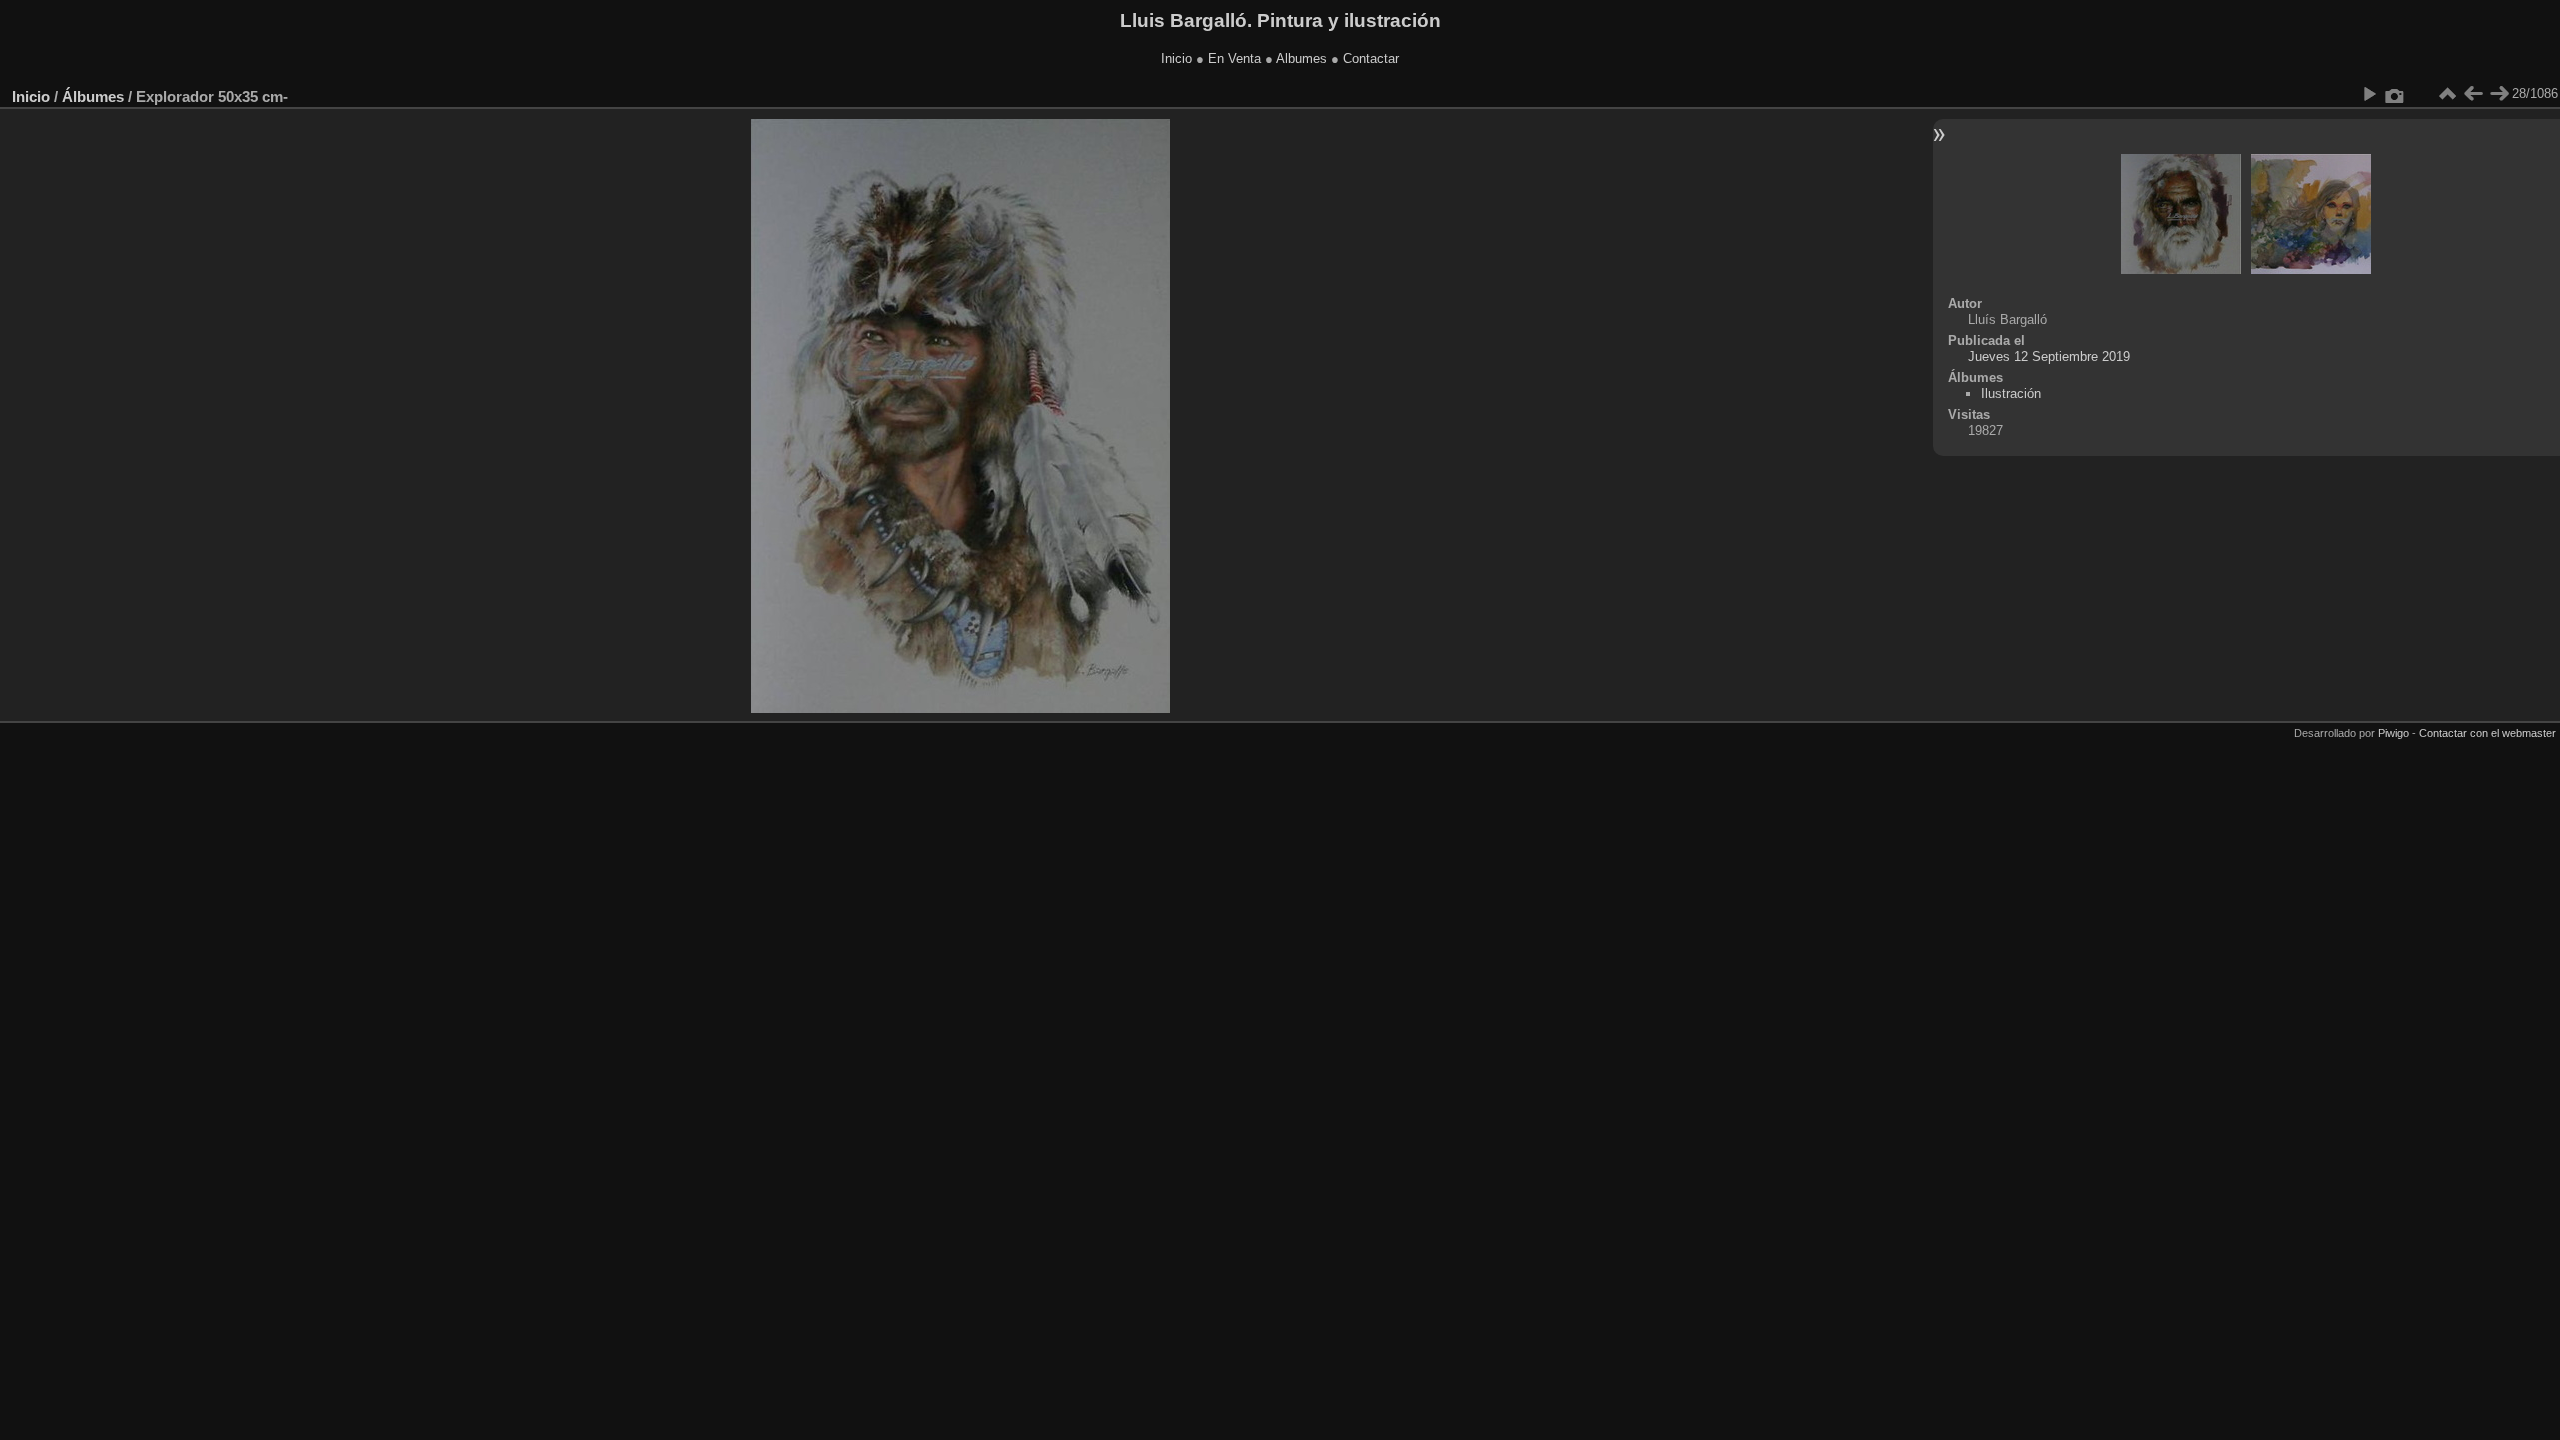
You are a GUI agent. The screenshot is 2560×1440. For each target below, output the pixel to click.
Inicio (1176, 58)
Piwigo (2393, 733)
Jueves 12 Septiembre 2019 (2049, 356)
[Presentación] (2369, 94)
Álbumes (93, 96)
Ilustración (2011, 393)
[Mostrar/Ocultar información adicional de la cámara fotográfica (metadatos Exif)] (2395, 94)
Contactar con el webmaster (2487, 733)
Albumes (1301, 58)
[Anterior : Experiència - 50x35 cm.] (2473, 94)
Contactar (1371, 58)
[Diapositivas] (2447, 94)
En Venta (1234, 58)
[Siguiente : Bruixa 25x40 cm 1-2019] (2499, 94)
